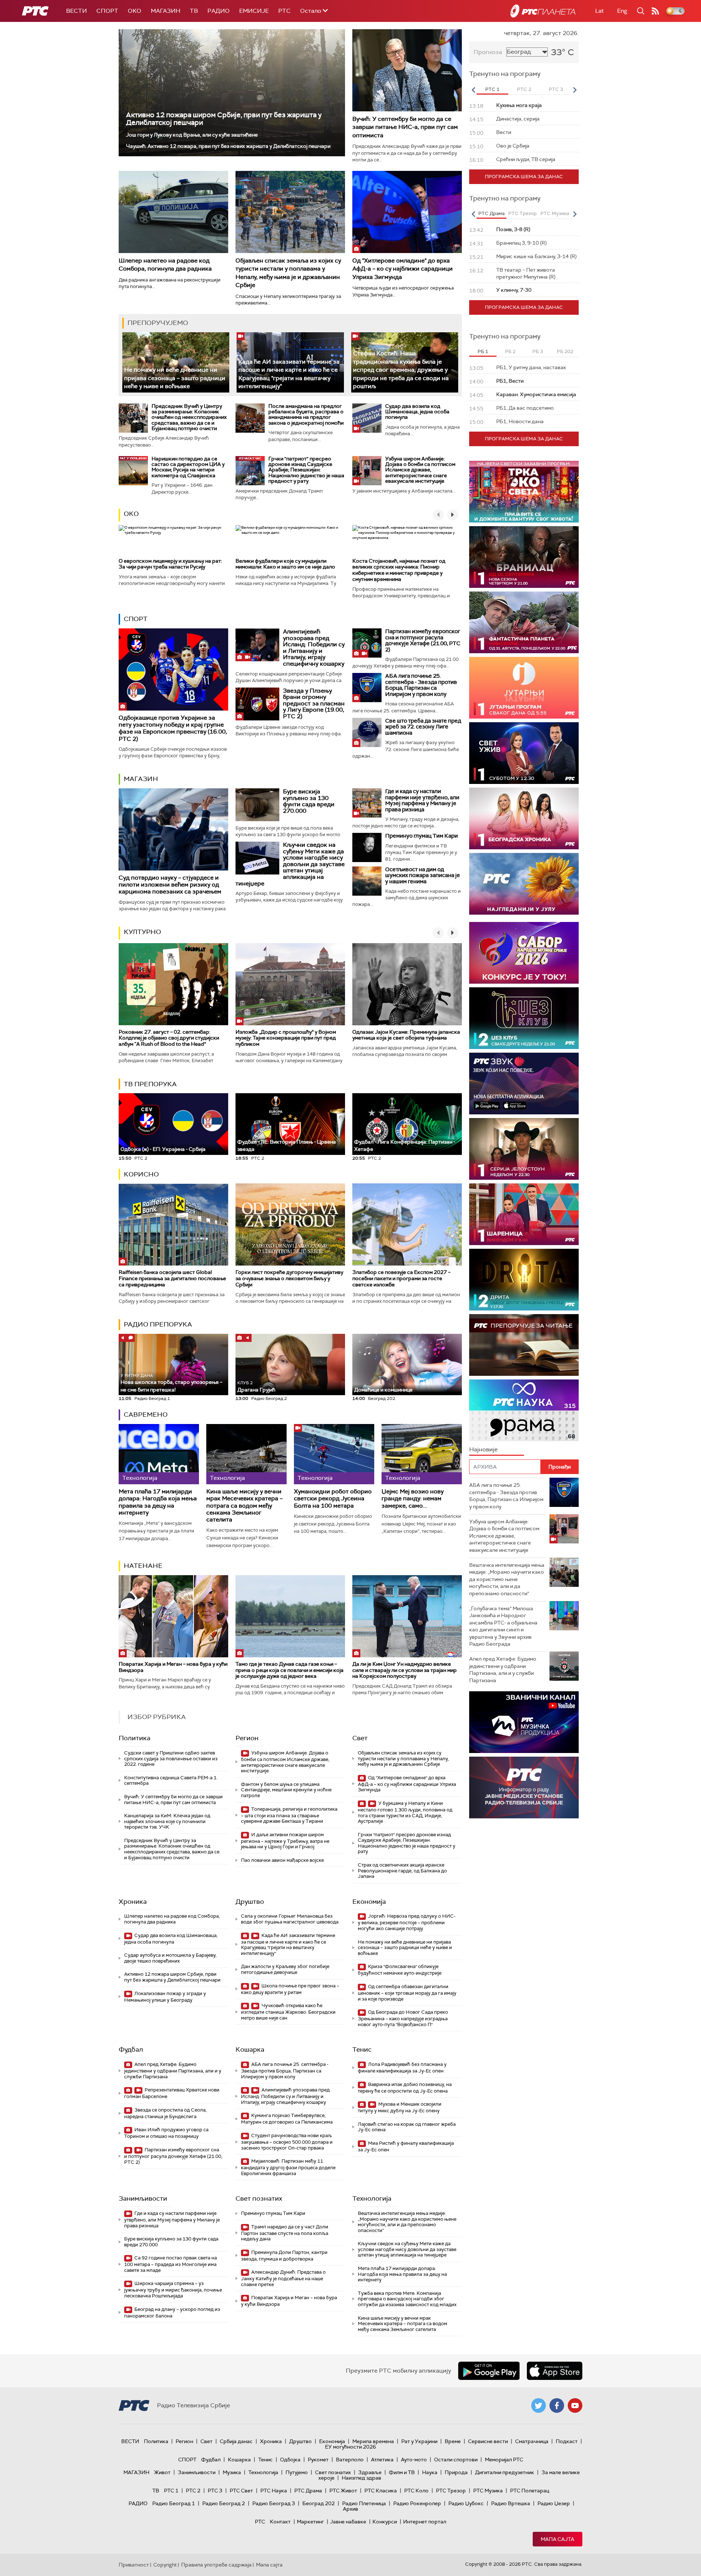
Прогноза (488, 52)
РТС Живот (343, 2491)
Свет (360, 1738)
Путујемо (297, 2472)
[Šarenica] (524, 1214)
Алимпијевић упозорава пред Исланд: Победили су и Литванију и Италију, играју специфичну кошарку (314, 648)
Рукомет (318, 2460)
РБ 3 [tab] (538, 351)
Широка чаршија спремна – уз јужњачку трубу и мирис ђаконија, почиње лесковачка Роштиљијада (173, 2290)
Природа (456, 2472)
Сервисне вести (488, 2441)
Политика (135, 1738)
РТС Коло (416, 2491)
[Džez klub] (524, 1018)
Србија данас (236, 2441)
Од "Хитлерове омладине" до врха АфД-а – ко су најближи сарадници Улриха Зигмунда (403, 269)
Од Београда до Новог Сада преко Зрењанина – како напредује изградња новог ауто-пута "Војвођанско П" (403, 2018)
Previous (473, 90)
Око (131, 514)
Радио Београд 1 (174, 2503)
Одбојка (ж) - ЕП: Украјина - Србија (163, 1149)
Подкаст (567, 2441)
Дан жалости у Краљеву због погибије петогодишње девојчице (285, 1969)
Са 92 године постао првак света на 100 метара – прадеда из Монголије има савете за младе (171, 2264)
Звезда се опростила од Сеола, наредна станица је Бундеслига (165, 2113)
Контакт (280, 2522)
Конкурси (385, 2522)
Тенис (362, 2049)
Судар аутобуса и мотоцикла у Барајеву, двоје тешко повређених (170, 1958)
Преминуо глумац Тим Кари (422, 836)
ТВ (194, 11)
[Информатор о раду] (524, 1787)
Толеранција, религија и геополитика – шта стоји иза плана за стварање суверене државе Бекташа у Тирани (289, 1815)
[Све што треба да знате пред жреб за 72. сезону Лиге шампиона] (367, 732)
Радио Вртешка (511, 2503)
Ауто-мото (414, 2460)
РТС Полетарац (530, 2491)
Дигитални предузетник (505, 2472)
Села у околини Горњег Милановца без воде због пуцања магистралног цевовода (290, 1919)
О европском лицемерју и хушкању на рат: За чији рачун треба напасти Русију (170, 564)
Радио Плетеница (364, 2503)
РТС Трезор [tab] (522, 213)
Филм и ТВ (402, 2472)
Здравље (370, 2472)
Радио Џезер (554, 2503)
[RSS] (655, 11)
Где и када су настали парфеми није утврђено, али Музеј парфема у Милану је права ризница (422, 800)
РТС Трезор (451, 2491)
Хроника (133, 1902)
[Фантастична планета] (524, 622)
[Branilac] (524, 557)
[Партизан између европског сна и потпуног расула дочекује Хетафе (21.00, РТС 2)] (367, 643)
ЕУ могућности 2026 (350, 2447)
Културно (142, 932)
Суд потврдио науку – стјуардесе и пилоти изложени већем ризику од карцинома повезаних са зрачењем (170, 885)
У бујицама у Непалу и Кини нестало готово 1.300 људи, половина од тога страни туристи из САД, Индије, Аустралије (405, 1812)
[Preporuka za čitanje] (524, 1345)
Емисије (254, 11)
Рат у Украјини (419, 2441)
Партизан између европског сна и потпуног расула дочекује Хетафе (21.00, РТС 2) (423, 640)
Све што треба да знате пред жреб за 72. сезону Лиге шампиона (423, 727)
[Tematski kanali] (524, 1410)
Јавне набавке (348, 2522)
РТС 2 (193, 2491)
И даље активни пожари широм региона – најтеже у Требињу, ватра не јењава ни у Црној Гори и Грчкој (285, 1841)
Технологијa (372, 2198)
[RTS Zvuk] (524, 1084)
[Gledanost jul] (524, 884)
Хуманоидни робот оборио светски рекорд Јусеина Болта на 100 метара (333, 1498)
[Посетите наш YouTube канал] (575, 2405)
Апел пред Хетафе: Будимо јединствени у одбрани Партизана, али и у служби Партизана (173, 2070)
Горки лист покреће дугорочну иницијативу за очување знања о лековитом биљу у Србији (289, 1278)
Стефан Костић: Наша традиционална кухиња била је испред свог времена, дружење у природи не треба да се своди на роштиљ (401, 370)
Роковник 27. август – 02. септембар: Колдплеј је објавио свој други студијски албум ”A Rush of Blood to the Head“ (169, 1038)
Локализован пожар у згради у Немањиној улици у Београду (165, 1997)
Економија (369, 1902)
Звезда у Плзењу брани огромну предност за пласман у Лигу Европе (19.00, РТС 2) (314, 703)
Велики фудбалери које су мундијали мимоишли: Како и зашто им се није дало (285, 564)
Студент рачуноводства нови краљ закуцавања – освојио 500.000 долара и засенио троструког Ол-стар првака (287, 2142)
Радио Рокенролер (417, 2503)
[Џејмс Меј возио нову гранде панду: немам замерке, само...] (422, 1454)
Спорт (107, 11)
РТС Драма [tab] (491, 213)
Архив (350, 2509)
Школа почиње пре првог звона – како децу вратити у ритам (290, 1989)
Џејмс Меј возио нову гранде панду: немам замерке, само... (413, 1498)
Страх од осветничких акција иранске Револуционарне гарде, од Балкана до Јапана (402, 1871)
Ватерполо (350, 2460)
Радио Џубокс (466, 2503)
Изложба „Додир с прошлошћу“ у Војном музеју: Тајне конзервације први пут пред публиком (286, 1038)
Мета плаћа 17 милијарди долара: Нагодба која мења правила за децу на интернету (158, 1502)
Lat (600, 11)
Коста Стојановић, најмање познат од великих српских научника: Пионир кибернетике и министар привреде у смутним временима (399, 570)
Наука (430, 2472)
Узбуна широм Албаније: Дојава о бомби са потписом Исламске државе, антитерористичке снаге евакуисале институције (420, 470)
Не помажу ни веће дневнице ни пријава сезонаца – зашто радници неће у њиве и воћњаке (175, 378)
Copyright (165, 2565)
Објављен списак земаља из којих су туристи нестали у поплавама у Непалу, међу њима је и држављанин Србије (288, 273)
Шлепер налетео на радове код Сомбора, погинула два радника (165, 265)
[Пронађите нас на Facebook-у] (557, 2405)
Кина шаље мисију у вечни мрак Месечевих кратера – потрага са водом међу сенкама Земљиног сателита (244, 1505)
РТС (284, 11)
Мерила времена (373, 2441)
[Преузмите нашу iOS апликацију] (555, 2371)
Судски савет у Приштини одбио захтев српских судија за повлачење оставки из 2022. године (171, 1758)
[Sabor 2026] (524, 953)
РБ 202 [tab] (565, 351)
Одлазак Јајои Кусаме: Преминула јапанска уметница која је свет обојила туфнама (406, 1035)
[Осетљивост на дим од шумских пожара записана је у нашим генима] (367, 881)
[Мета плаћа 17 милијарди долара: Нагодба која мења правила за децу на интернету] (159, 1454)
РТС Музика (488, 2491)
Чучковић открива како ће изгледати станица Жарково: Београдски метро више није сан (288, 2012)
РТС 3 (215, 2491)
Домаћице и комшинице (383, 1390)
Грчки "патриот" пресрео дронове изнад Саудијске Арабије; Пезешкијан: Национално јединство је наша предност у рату (306, 470)
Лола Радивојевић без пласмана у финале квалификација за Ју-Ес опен (402, 2068)
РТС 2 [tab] (524, 89)
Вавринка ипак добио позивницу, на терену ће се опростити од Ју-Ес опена (405, 2088)
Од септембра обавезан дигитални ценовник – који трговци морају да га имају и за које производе (407, 1993)
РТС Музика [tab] (555, 213)
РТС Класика (381, 2491)
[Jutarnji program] (524, 688)
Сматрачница (532, 2441)
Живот (162, 2472)
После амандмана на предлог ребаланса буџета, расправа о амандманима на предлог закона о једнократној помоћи (306, 414)
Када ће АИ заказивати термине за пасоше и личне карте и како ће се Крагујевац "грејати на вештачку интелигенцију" (288, 1944)
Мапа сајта (558, 2539)
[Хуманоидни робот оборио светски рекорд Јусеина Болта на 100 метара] (334, 1454)
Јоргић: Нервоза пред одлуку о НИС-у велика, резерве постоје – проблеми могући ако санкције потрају (407, 1922)
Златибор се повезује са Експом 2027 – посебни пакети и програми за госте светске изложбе (401, 1278)
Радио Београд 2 (224, 2503)
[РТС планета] (543, 11)
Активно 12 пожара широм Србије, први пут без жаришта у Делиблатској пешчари (224, 119)
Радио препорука (158, 1324)
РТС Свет (241, 2491)
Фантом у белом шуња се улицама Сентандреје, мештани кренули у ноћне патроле (286, 1790)
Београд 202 (319, 2503)
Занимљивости (143, 2198)
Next (575, 90)
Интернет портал (425, 2522)
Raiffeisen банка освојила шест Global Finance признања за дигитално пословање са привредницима (172, 1278)
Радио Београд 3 (274, 2503)
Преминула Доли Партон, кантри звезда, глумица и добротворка (284, 2256)
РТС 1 (171, 2491)
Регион (247, 1738)
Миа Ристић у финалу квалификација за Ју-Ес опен (406, 2146)
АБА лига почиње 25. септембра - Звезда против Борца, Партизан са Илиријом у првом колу (421, 685)
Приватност (134, 2565)
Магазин (166, 11)
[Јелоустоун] (524, 1149)
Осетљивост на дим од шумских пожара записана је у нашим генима (423, 875)
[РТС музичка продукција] (524, 1722)
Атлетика (382, 2460)
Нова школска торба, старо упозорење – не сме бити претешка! (171, 1383)
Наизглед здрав (361, 2478)
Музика (232, 2472)
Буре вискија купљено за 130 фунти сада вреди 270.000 (309, 801)
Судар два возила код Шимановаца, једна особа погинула (417, 412)
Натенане (143, 1566)
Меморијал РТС (504, 2460)
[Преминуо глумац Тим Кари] (367, 847)
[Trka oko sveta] (524, 492)
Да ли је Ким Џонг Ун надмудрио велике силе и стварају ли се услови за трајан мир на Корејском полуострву (405, 1670)
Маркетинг (310, 2522)
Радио (219, 11)
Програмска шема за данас (524, 177)
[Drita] (524, 1280)
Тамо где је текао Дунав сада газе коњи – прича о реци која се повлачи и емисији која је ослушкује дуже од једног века (290, 1670)
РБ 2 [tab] (510, 351)
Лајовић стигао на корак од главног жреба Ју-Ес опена (407, 2127)
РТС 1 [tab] (492, 89)
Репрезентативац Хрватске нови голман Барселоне (172, 2093)
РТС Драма (308, 2491)
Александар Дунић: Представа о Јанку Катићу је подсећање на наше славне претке (283, 2278)
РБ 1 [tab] (483, 351)
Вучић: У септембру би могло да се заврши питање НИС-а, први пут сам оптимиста (405, 127)
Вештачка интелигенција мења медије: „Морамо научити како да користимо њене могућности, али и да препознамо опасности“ (407, 2222)
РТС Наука (274, 2491)
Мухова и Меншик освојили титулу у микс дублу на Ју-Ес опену (400, 2107)
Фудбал (131, 2049)
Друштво (250, 1902)
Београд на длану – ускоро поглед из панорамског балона (172, 2313)
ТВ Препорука (150, 1084)
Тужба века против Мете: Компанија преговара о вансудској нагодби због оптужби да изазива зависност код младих (407, 2299)
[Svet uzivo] (524, 753)
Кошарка (250, 2049)
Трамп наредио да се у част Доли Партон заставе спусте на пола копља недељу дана (285, 2233)
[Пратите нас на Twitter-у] (539, 2405)
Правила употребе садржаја (216, 2565)
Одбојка (290, 2460)
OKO (135, 11)
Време (453, 2441)
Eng (622, 11)
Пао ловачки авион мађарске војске (282, 1860)
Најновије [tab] (483, 1449)
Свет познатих (259, 2198)
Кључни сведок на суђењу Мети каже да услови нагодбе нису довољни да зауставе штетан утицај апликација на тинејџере (290, 864)
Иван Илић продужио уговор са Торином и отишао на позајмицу (166, 2133)
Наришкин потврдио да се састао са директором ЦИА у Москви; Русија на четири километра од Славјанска (188, 467)
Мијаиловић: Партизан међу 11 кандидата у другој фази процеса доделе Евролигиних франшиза (288, 2167)
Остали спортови (456, 2460)
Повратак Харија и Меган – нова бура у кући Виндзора (173, 1667)
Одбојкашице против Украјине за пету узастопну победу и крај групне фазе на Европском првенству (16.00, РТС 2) (173, 728)
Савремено (146, 1415)
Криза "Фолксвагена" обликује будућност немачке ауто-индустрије (400, 1970)
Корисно (141, 1174)
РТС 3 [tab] (556, 89)
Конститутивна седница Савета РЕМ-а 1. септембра (171, 1781)
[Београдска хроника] (524, 818)
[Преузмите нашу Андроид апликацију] (489, 2371)
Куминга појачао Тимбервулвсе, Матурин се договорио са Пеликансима (287, 2119)
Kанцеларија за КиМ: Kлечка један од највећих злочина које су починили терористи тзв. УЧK (167, 1821)
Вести (76, 11)
